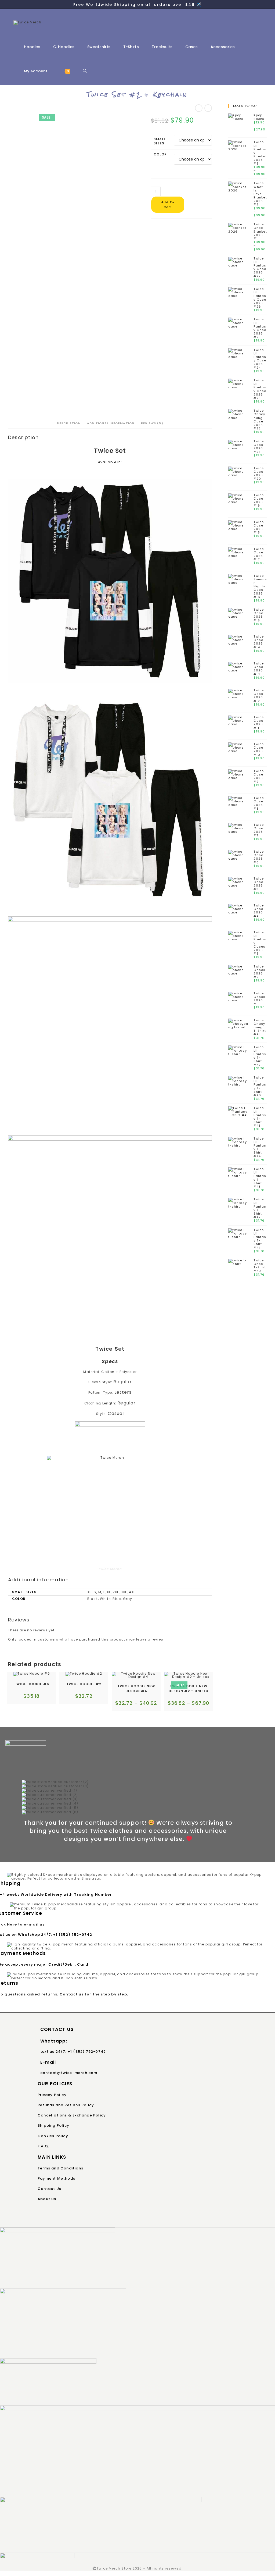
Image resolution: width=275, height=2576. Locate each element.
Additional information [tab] (111, 423)
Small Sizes (160, 141)
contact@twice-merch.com (69, 2073)
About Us (47, 2199)
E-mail (48, 2062)
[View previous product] (199, 108)
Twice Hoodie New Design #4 (136, 1689)
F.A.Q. (43, 2146)
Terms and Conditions (60, 2168)
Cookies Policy (53, 2136)
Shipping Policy (53, 2125)
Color (160, 154)
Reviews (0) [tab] (152, 423)
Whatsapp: (54, 2041)
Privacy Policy (52, 2095)
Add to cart (168, 205)
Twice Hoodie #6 (32, 1684)
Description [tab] (69, 423)
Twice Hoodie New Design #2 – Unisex (189, 1689)
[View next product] (208, 108)
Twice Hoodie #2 (84, 1684)
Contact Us (49, 2189)
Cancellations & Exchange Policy (72, 2115)
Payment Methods (56, 2178)
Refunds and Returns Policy (66, 2105)
